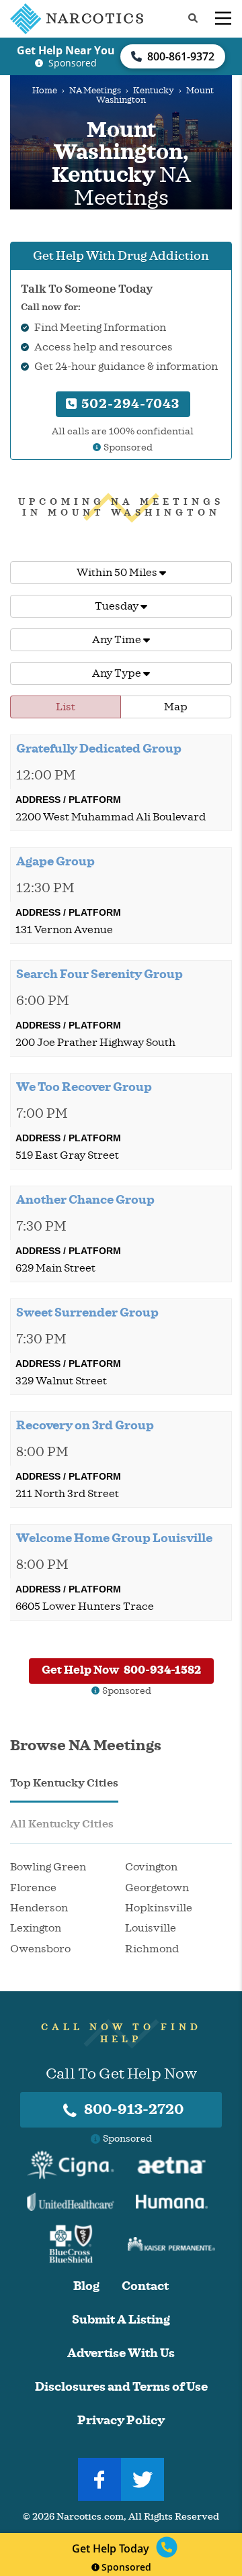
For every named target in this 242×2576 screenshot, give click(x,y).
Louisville (151, 1928)
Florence (33, 1888)
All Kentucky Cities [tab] (62, 1824)
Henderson (39, 1908)
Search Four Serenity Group (99, 974)
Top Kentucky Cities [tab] (64, 1783)
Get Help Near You (66, 50)
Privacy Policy (121, 2421)
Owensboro (40, 1949)
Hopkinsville (159, 1908)
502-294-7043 (129, 404)
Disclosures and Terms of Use (121, 2387)
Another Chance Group (85, 1200)
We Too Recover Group (84, 1087)
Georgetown (157, 1888)
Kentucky (154, 91)
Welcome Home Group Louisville (114, 1538)
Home (45, 91)
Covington (151, 1867)
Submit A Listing (121, 2320)
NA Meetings (95, 91)
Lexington (36, 1928)
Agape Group (55, 861)
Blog (86, 2286)
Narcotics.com (90, 2517)
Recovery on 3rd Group (85, 1425)
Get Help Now (121, 1670)
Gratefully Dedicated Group (99, 749)
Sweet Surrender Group (87, 1313)
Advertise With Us (121, 2353)
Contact (145, 2286)
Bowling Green (48, 1867)
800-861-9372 (181, 56)
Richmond (152, 1949)
